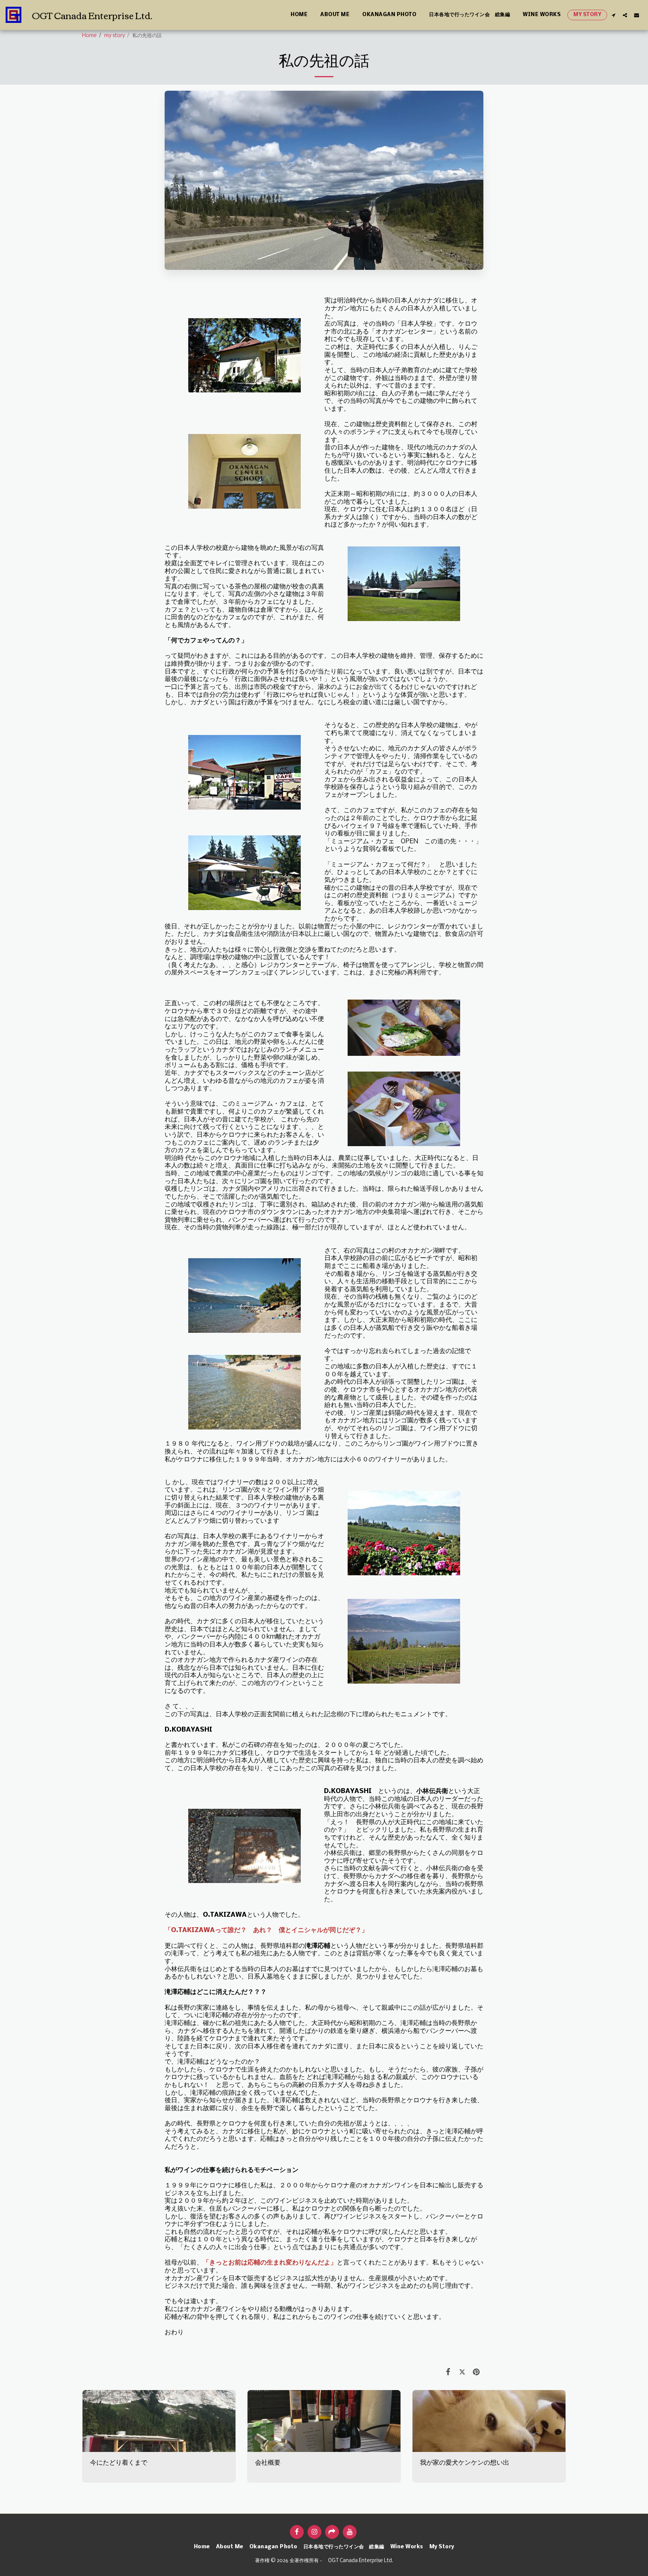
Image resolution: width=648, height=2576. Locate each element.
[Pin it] (476, 2372)
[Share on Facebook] (448, 2372)
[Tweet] (462, 2372)
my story (115, 36)
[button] (613, 15)
